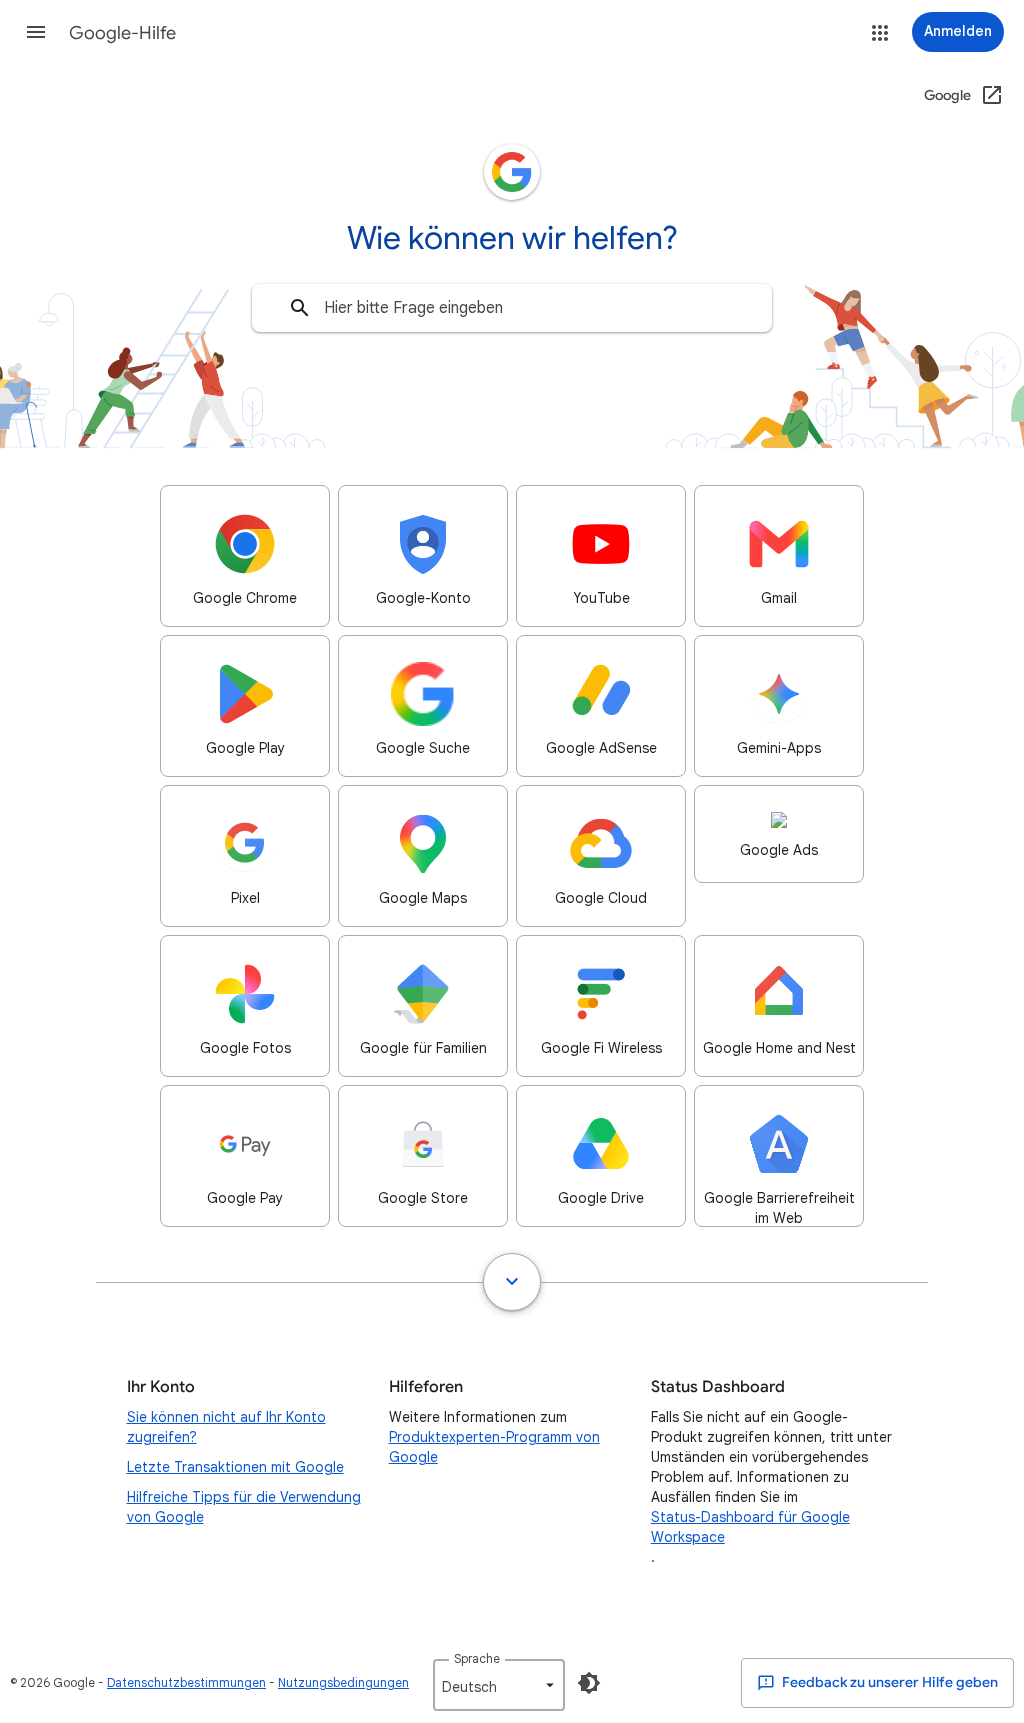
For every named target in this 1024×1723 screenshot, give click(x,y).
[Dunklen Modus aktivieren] (589, 1683)
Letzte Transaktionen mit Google (235, 1467)
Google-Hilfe (122, 33)
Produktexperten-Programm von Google (494, 1447)
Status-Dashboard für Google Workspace (750, 1527)
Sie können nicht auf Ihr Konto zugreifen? (226, 1427)
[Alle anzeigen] (512, 1282)
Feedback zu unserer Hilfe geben (888, 1682)
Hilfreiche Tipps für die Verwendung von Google (244, 1507)
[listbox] (499, 1685)
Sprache (477, 1658)
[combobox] (512, 308)
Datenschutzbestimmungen (186, 1682)
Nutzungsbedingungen (343, 1682)
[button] (36, 32)
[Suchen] (300, 308)
